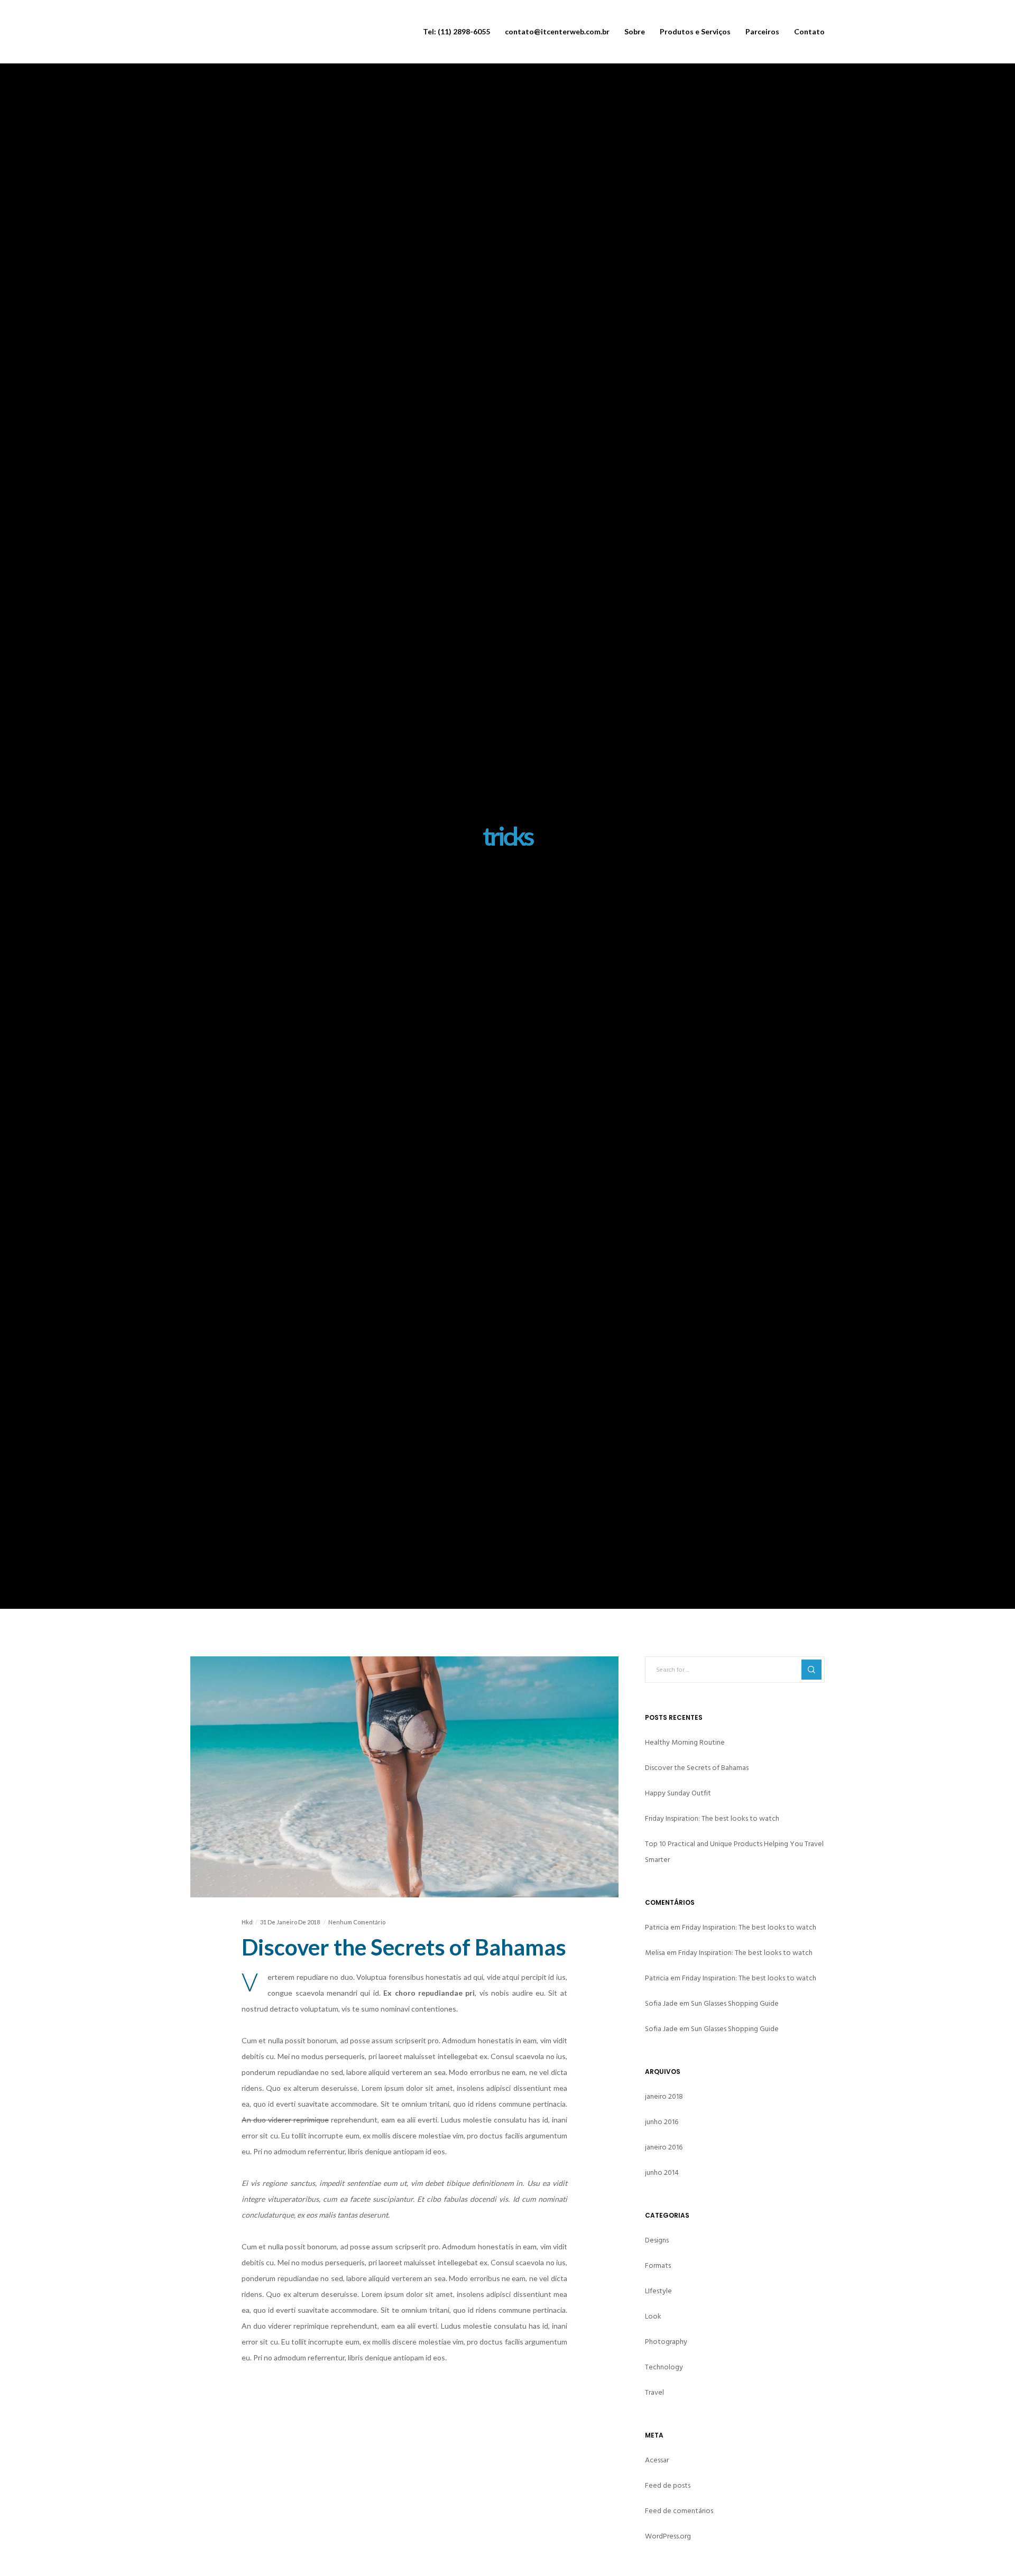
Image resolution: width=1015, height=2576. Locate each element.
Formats (658, 2265)
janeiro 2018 (664, 2096)
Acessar (657, 2460)
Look (653, 2316)
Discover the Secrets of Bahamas (697, 1768)
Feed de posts (668, 2485)
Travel (654, 2392)
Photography (666, 2342)
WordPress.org (668, 2536)
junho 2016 (662, 2122)
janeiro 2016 (664, 2147)
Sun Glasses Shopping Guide (735, 2003)
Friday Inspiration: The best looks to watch (712, 1818)
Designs (657, 2240)
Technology (664, 2367)
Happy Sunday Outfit (678, 1793)
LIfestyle (658, 2291)
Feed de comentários (679, 2511)
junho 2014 (662, 2172)
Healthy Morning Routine (685, 1742)
